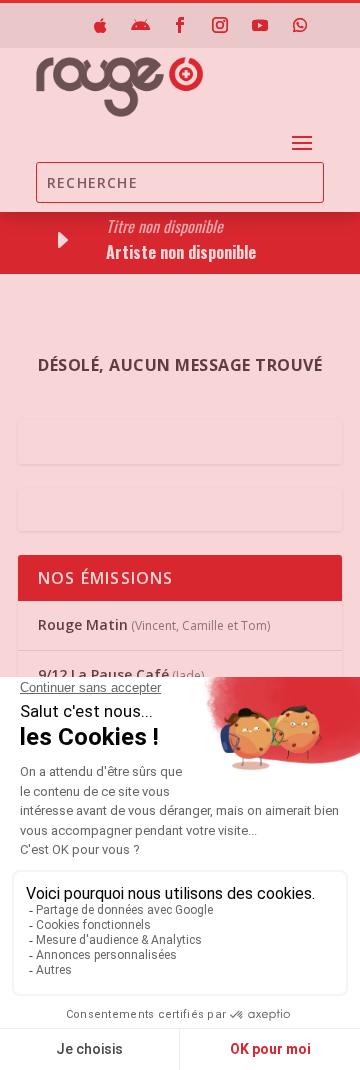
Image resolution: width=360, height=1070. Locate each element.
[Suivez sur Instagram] (220, 25)
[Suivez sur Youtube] (260, 25)
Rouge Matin (83, 624)
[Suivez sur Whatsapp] (300, 25)
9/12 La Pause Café (103, 674)
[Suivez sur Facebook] (180, 25)
